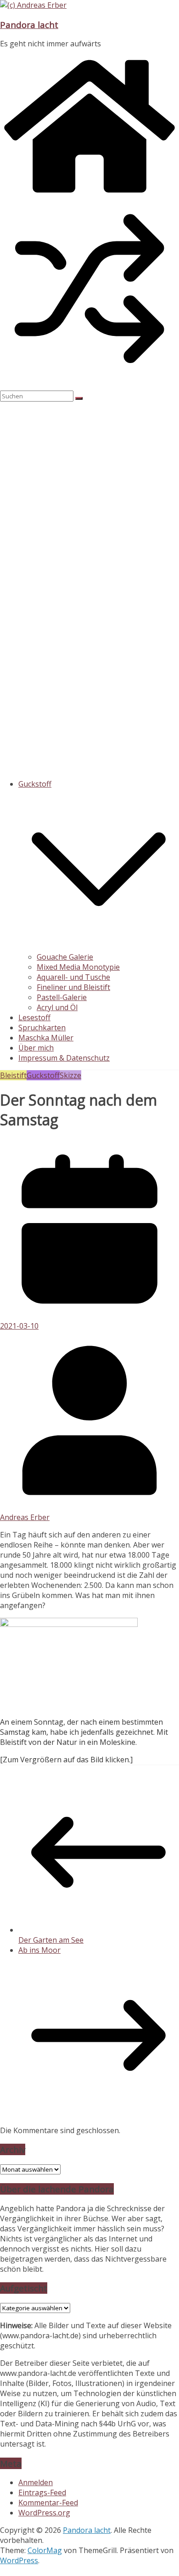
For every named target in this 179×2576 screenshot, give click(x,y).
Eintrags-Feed (42, 2492)
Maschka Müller (46, 1038)
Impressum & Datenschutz (64, 1058)
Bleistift (13, 1075)
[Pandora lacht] (89, 194)
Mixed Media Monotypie (78, 967)
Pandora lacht (29, 25)
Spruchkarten (42, 1028)
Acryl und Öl (57, 1007)
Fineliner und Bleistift (73, 987)
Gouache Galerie (65, 957)
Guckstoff (35, 784)
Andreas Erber (25, 1517)
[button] (99, 947)
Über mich (36, 1048)
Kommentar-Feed (48, 2503)
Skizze (70, 1075)
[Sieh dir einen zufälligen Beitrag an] (89, 375)
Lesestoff (34, 1017)
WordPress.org (44, 2513)
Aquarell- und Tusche (73, 977)
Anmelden (36, 2482)
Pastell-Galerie (62, 997)
